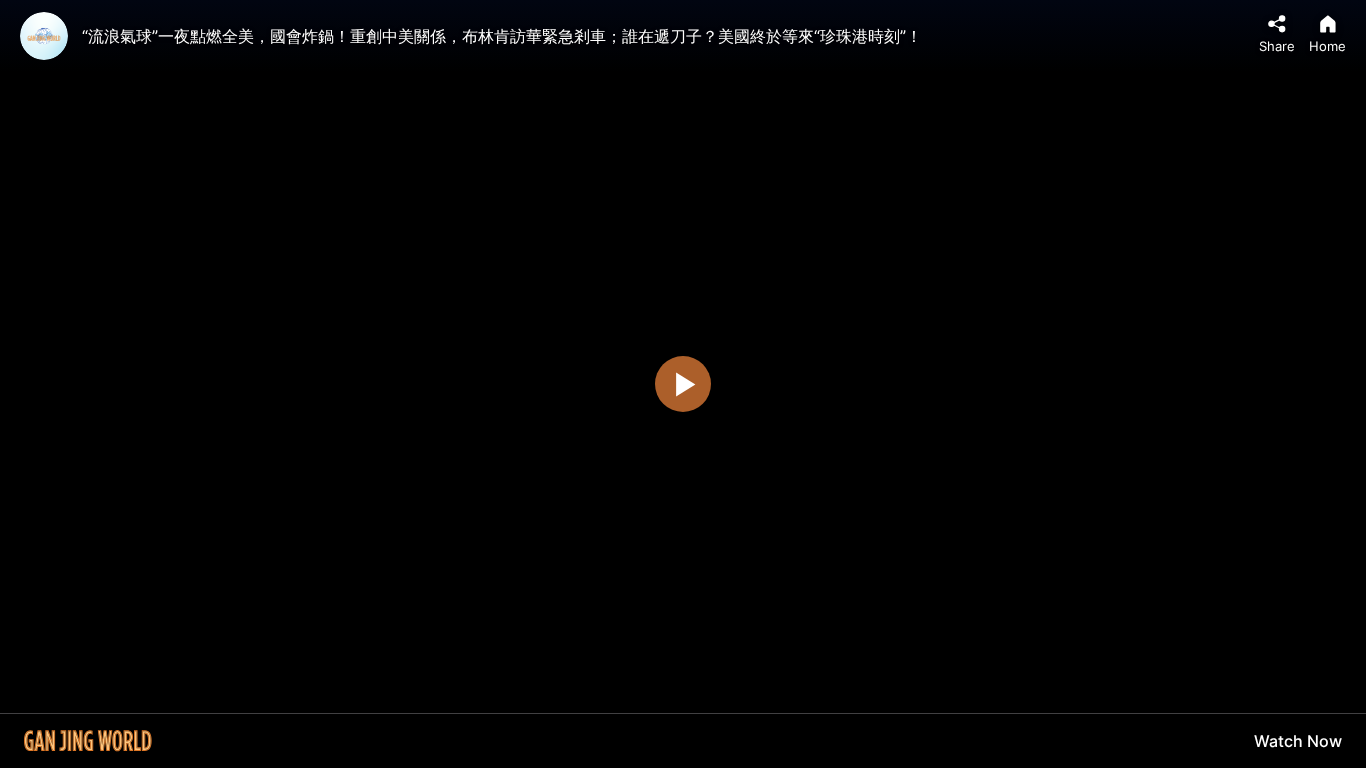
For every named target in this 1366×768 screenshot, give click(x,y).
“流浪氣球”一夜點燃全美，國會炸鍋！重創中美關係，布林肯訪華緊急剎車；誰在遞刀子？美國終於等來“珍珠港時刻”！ (502, 36)
